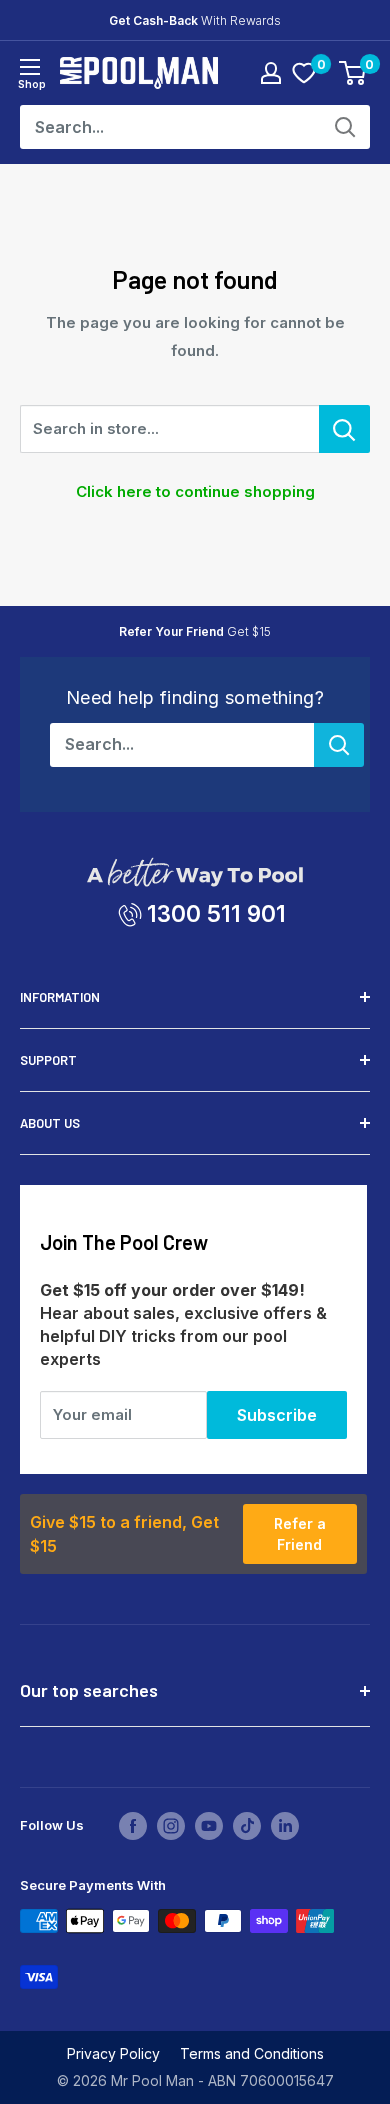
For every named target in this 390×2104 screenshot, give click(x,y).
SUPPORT (48, 1060)
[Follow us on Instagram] (171, 1826)
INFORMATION (60, 997)
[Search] (345, 127)
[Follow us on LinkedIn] (285, 1826)
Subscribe (277, 1415)
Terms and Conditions (252, 2053)
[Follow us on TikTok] (247, 1826)
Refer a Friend (300, 1534)
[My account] (271, 73)
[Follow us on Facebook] (133, 1826)
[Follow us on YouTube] (209, 1826)
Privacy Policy (113, 2053)
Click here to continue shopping (195, 491)
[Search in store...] (344, 429)
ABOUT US (50, 1123)
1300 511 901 (216, 913)
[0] (304, 73)
